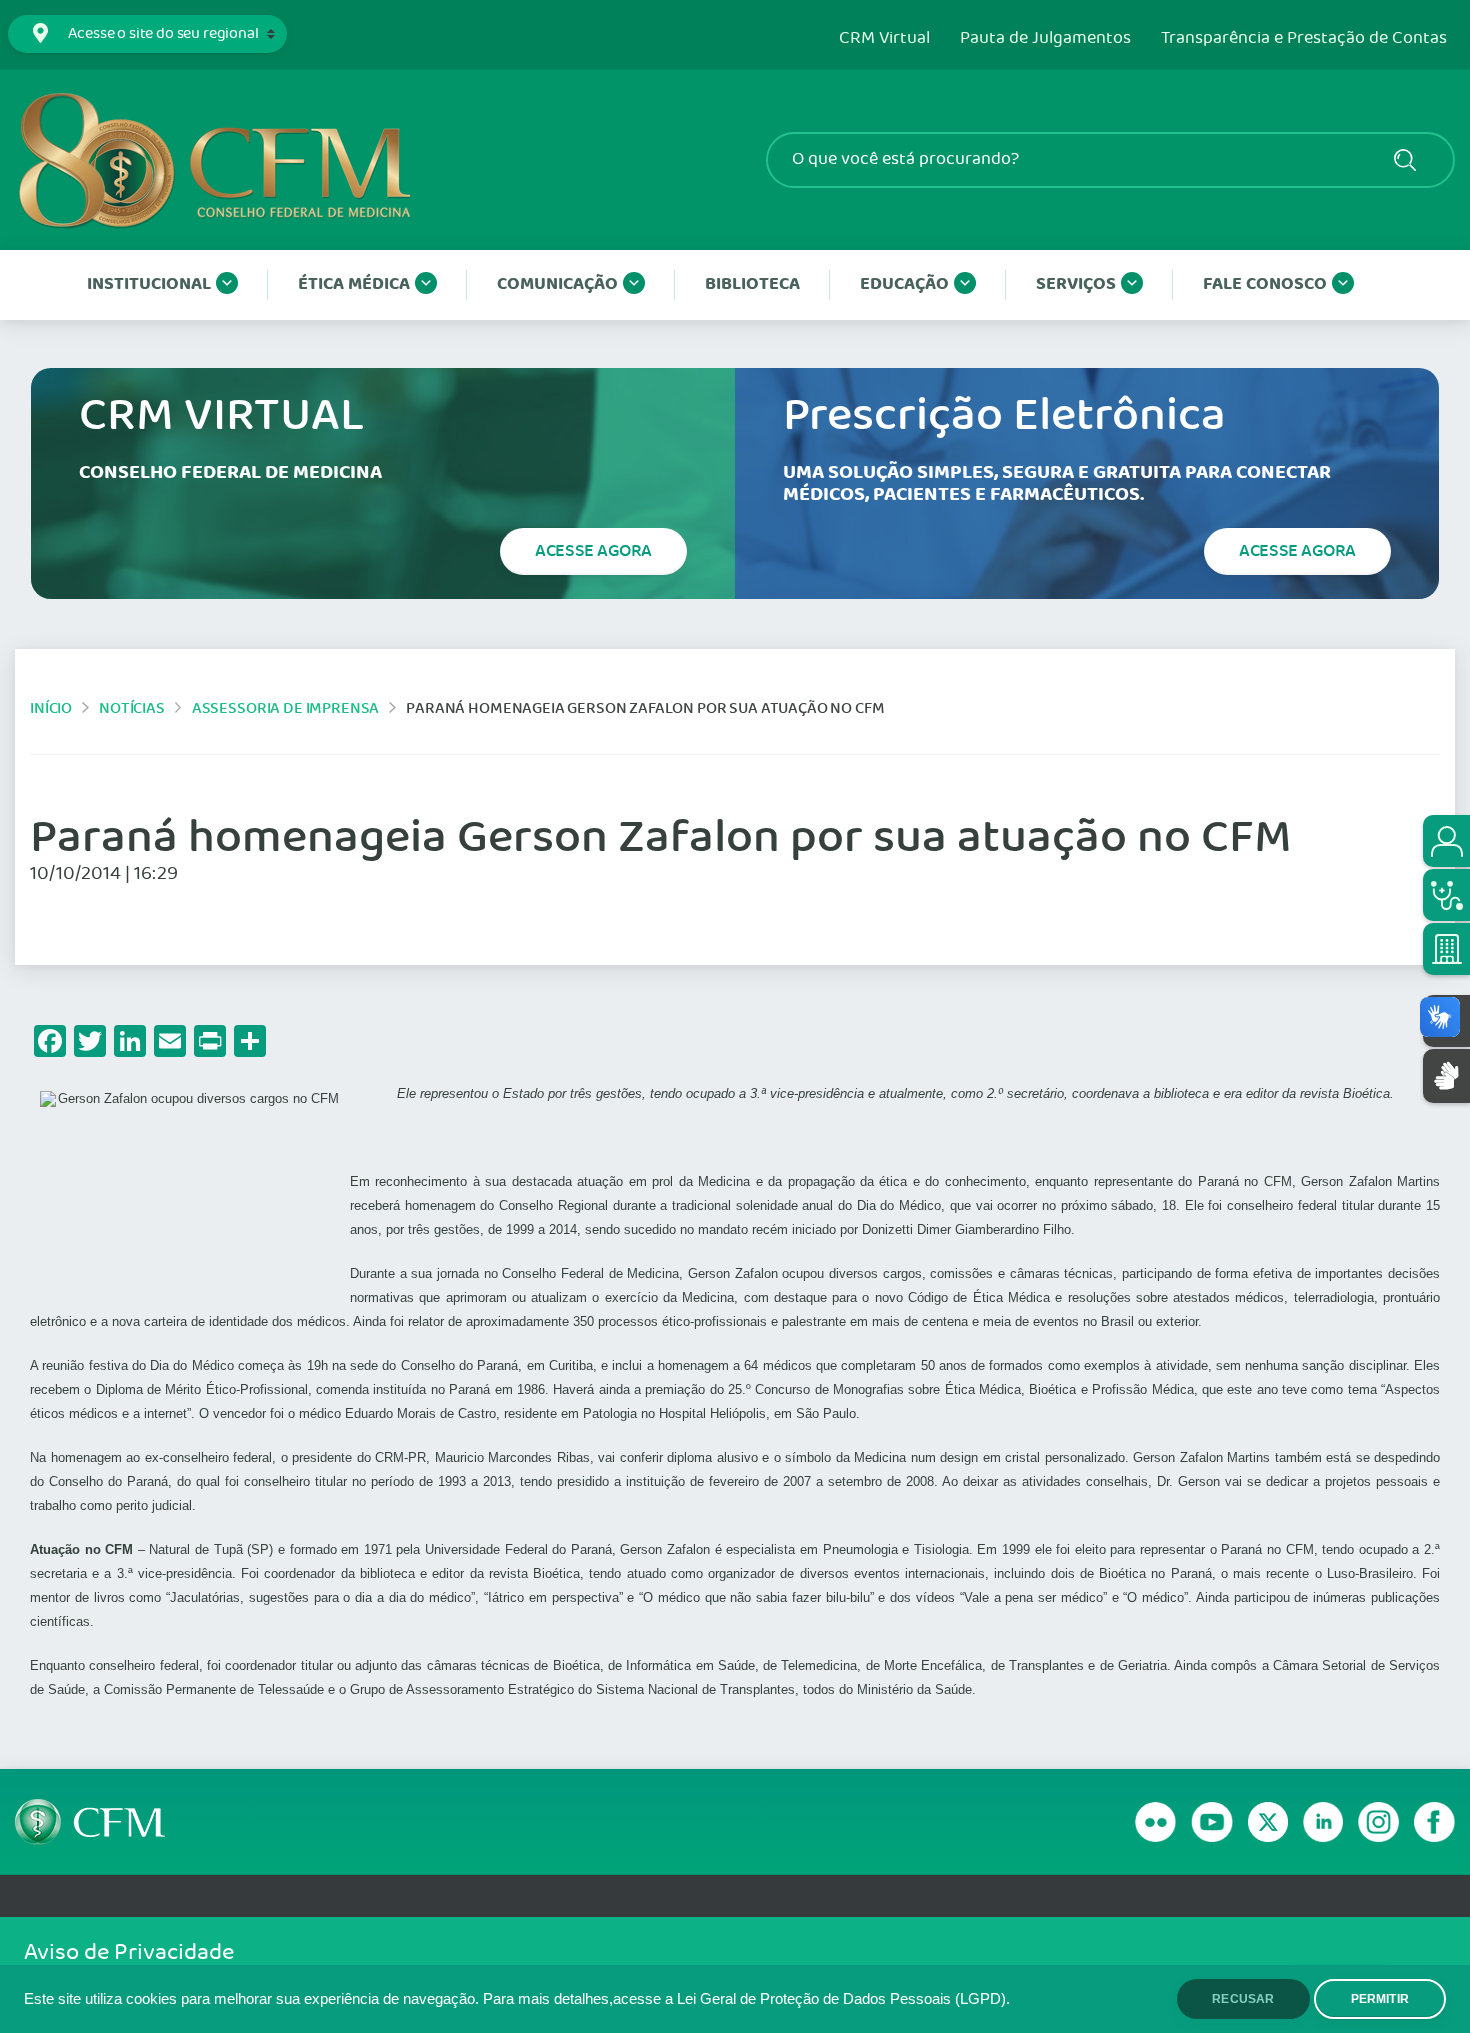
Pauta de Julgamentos (1045, 39)
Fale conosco (1265, 284)
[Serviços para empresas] (1446, 949)
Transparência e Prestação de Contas (1304, 39)
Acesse (593, 551)
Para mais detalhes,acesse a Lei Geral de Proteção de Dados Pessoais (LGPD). (746, 1999)
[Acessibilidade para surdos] (1446, 1075)
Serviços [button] (1076, 284)
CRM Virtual (884, 39)
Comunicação (557, 284)
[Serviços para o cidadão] (1446, 841)
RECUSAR (1243, 1999)
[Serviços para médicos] (1446, 895)
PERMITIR (1380, 1999)
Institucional (149, 284)
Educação (904, 284)
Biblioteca (752, 284)
